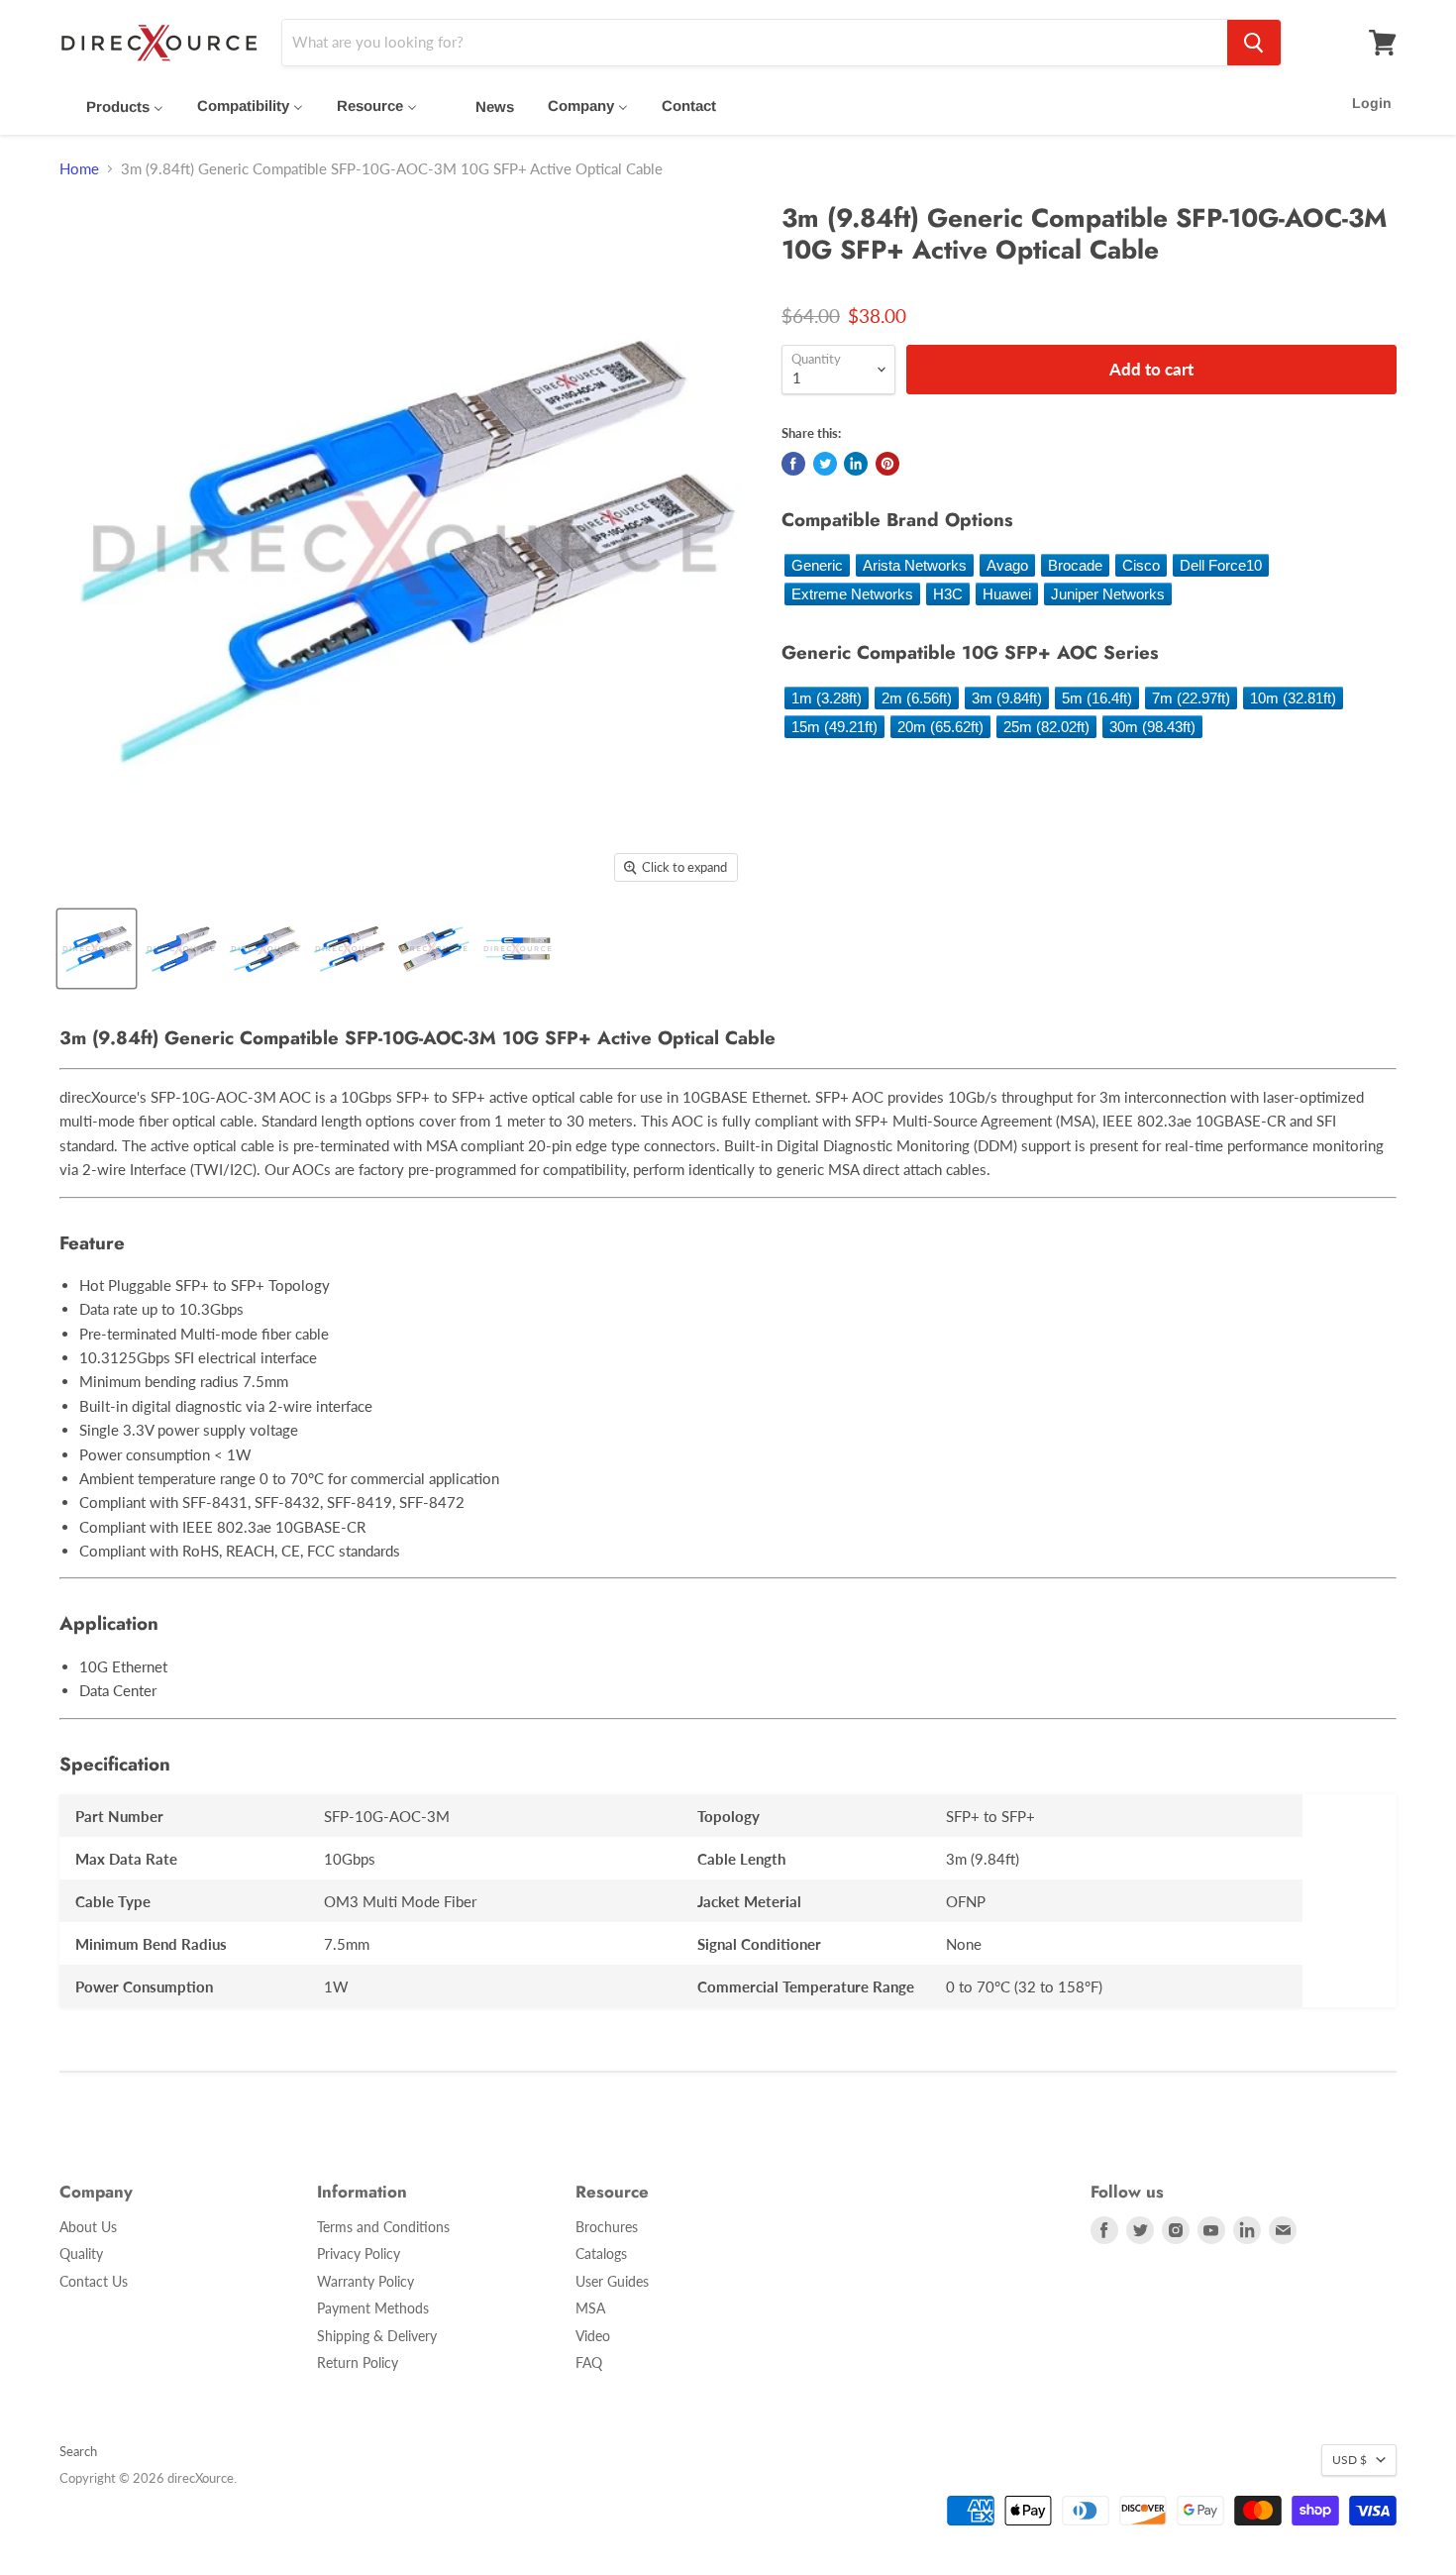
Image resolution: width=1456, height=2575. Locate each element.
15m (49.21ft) (834, 727)
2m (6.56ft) (917, 698)
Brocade (1075, 565)
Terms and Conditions (383, 2227)
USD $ (1350, 2460)
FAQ (589, 2362)
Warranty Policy (365, 2281)
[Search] (1254, 43)
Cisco (1141, 565)
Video (593, 2336)
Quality (81, 2253)
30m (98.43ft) (1152, 727)
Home (79, 169)
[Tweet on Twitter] (825, 464)
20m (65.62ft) (940, 727)
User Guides (612, 2281)
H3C (948, 594)
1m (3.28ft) (827, 698)
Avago (1007, 565)
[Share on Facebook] (793, 464)
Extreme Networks (852, 594)
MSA (590, 2308)
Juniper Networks (1108, 594)
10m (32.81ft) (1293, 698)
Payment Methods (373, 2308)
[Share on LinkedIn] (856, 464)
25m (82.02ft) (1046, 727)
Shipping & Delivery (377, 2336)
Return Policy (358, 2362)
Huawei (1007, 594)
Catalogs (601, 2253)
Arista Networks (915, 565)
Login (1372, 103)
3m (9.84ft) (1007, 698)
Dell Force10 (1221, 565)
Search (78, 2451)
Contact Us (94, 2281)
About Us (88, 2227)
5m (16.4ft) (1097, 698)
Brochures (607, 2227)
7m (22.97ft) (1191, 698)
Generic (817, 565)
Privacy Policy (359, 2253)
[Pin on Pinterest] (887, 464)
